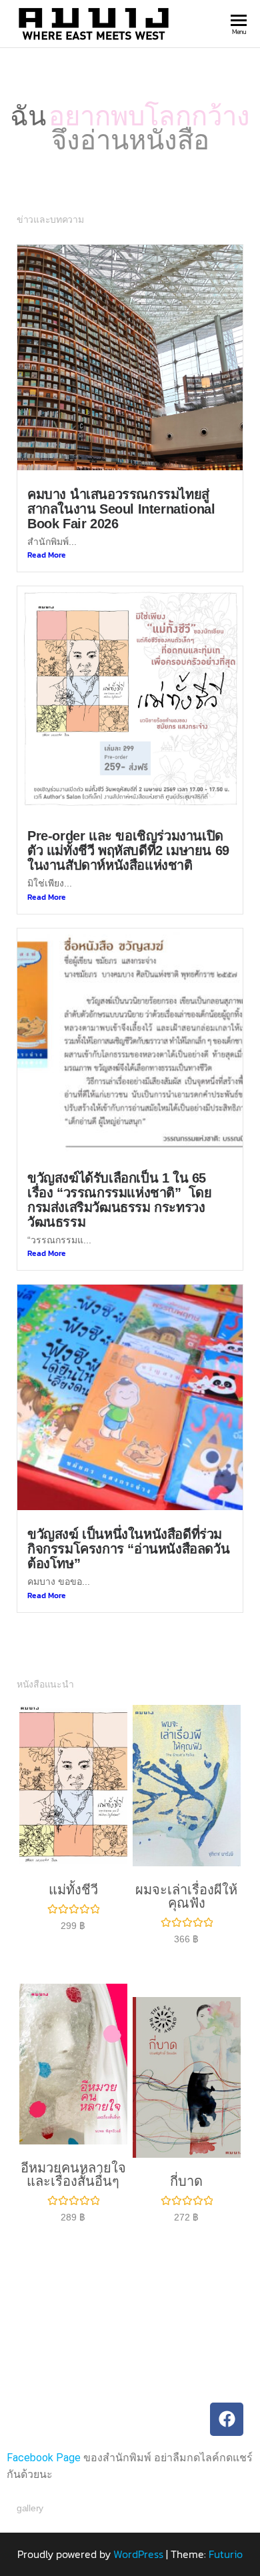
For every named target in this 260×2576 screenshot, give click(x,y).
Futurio (226, 2554)
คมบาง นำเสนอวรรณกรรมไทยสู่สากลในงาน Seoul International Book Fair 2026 (121, 509)
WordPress (138, 2554)
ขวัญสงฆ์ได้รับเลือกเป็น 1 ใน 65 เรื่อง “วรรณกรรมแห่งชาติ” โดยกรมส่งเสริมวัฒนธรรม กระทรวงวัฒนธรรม (120, 1200)
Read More (47, 555)
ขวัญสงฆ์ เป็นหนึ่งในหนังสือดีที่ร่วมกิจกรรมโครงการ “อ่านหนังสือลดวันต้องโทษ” (128, 1549)
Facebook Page (44, 2458)
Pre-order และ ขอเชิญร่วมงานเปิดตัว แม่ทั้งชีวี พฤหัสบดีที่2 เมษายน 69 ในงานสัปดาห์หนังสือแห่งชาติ (128, 850)
